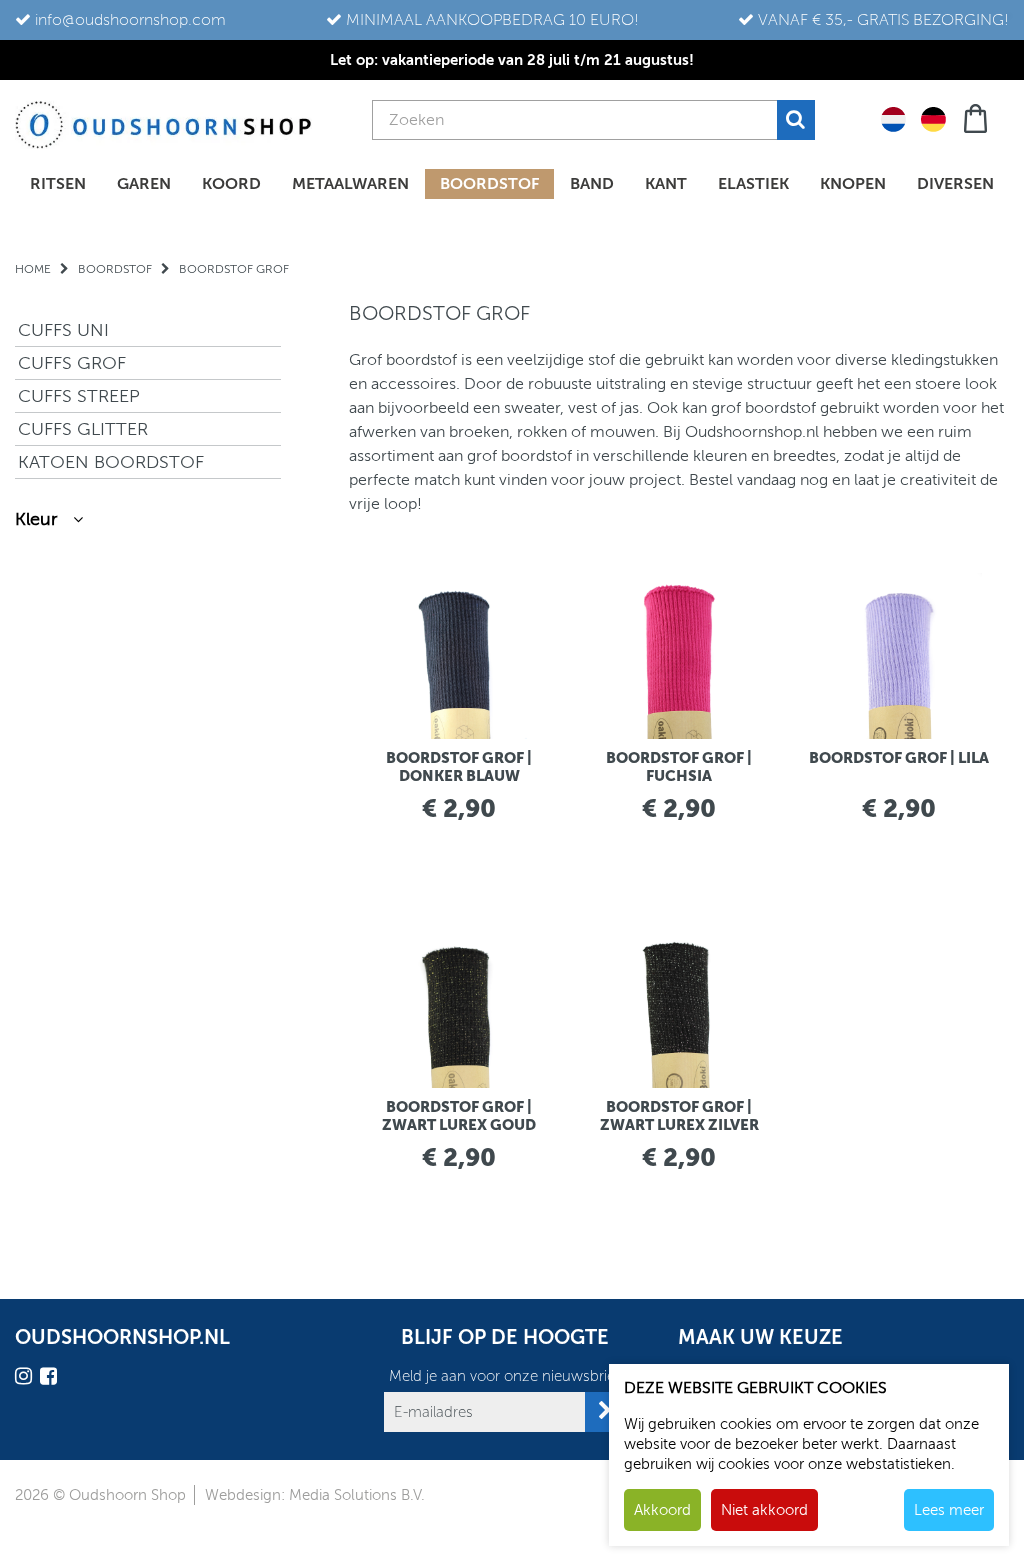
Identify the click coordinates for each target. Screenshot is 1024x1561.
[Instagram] (26, 1379)
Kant (666, 184)
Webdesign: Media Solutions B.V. (315, 1495)
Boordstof (489, 184)
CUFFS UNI (63, 330)
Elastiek (753, 184)
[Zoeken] (796, 120)
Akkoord (662, 1510)
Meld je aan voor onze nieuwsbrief (504, 1376)
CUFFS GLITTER (83, 429)
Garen (144, 184)
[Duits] (933, 118)
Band (592, 184)
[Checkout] (977, 116)
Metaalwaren (350, 184)
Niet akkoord (764, 1510)
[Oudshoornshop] (163, 124)
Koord (231, 184)
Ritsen (58, 184)
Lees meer (949, 1510)
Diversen (955, 184)
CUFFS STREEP (79, 396)
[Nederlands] (893, 118)
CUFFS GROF (72, 363)
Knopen (853, 184)
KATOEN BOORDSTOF (111, 462)
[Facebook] (51, 1379)
